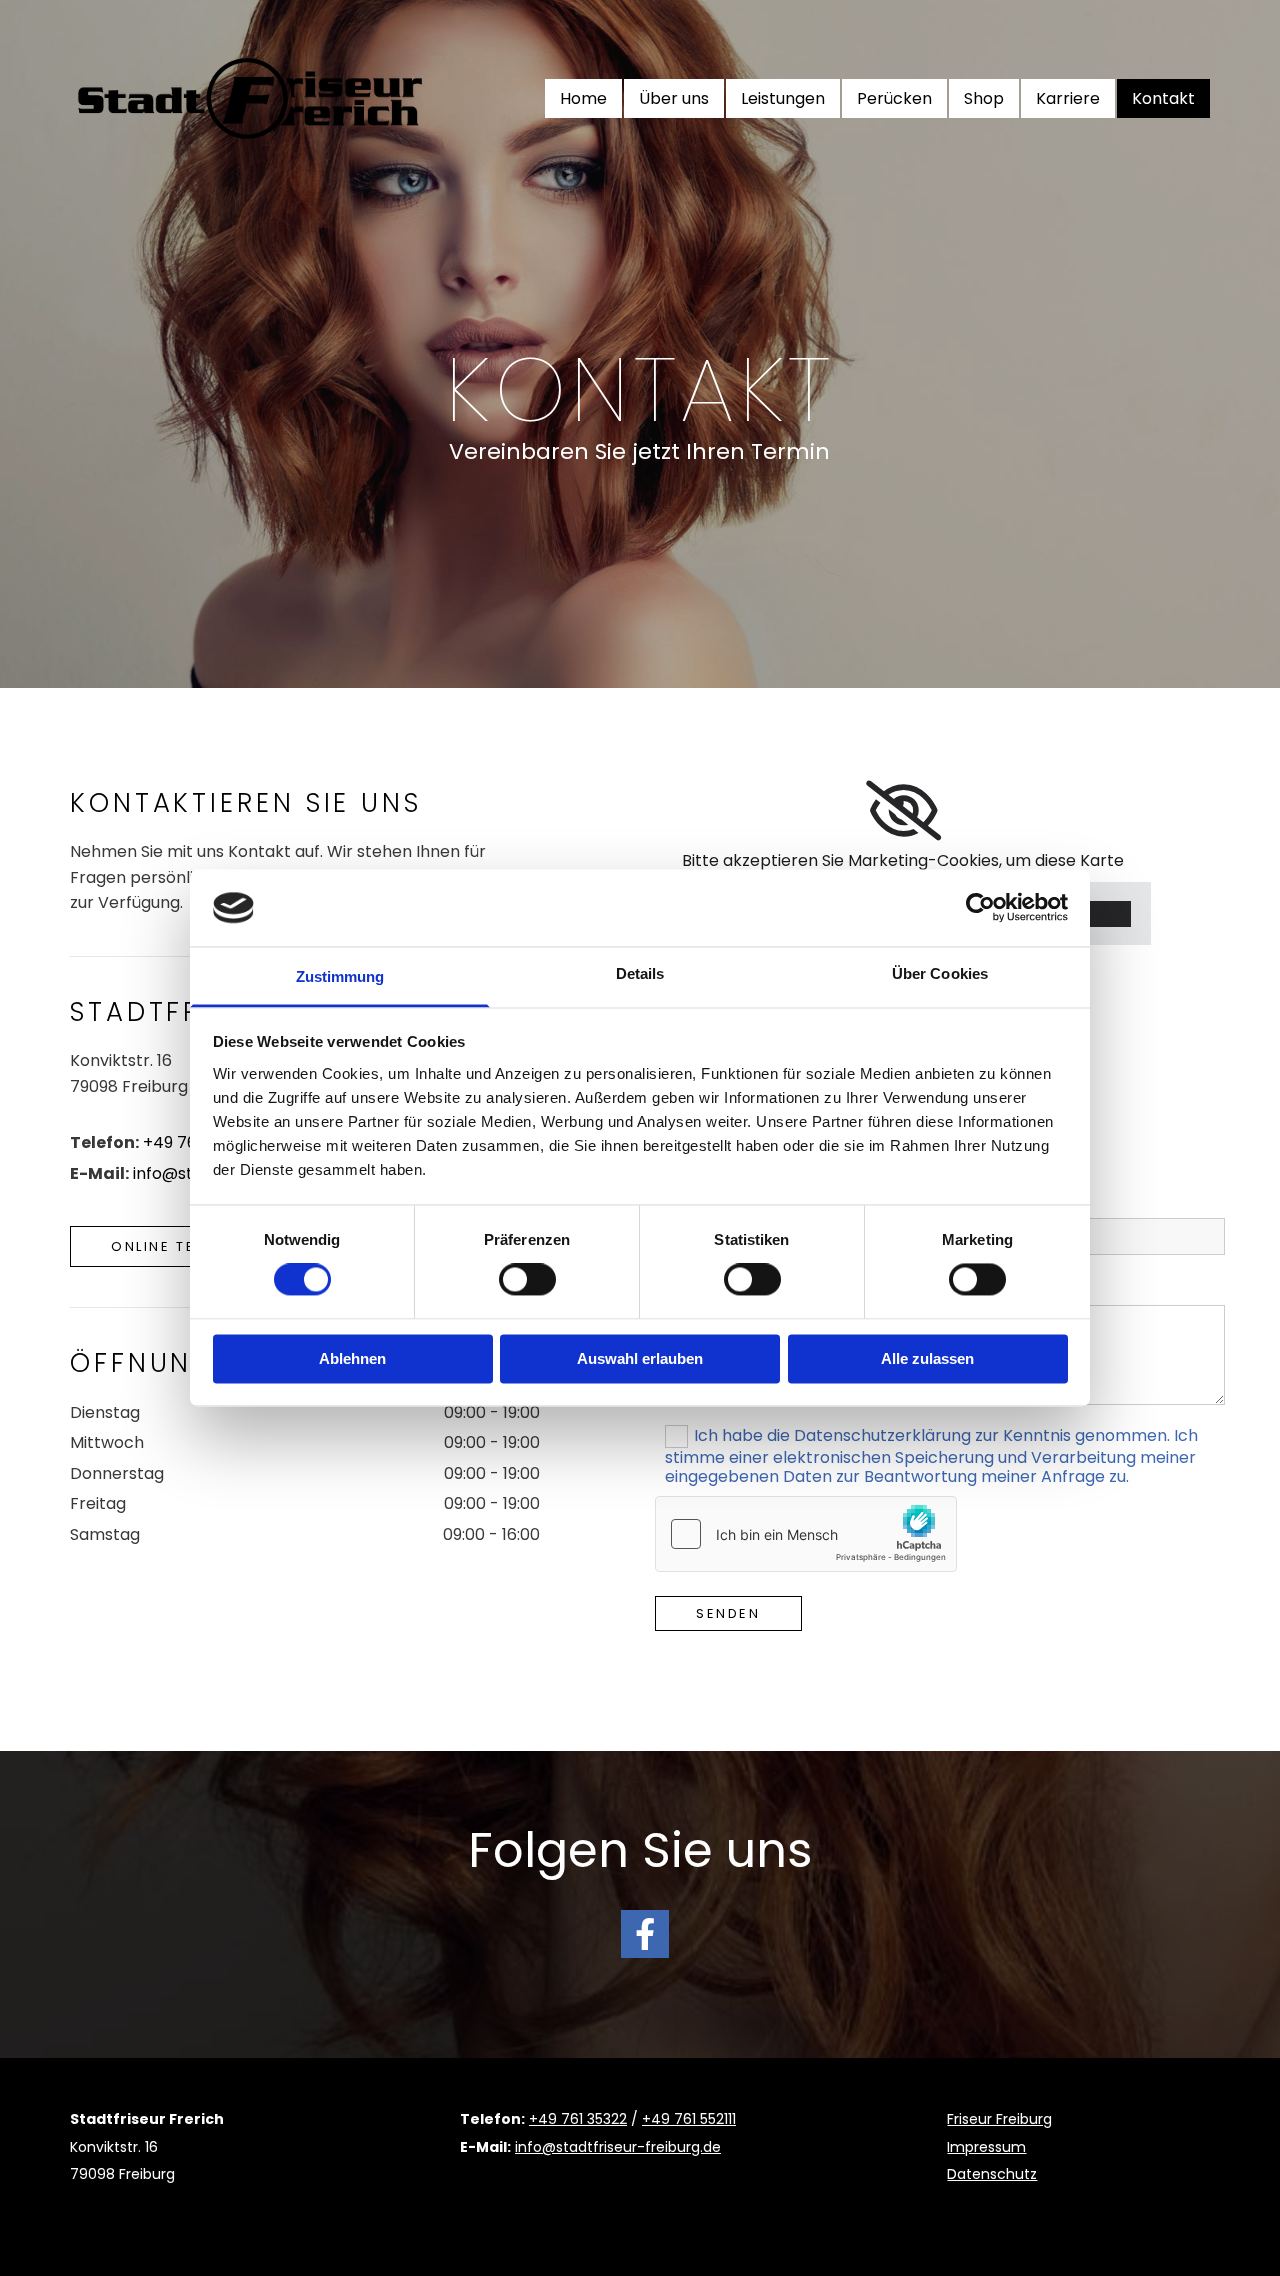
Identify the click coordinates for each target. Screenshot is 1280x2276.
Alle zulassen (927, 1358)
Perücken (894, 98)
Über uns (674, 98)
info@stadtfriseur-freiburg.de (618, 2147)
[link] (903, 811)
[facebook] (645, 1934)
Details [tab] (640, 973)
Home (583, 98)
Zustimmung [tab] (340, 976)
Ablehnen (352, 1358)
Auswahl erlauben (640, 1358)
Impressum (986, 2147)
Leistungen (783, 98)
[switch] (527, 1280)
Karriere (1068, 98)
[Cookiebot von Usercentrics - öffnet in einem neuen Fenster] (980, 908)
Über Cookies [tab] (940, 973)
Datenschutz (992, 2174)
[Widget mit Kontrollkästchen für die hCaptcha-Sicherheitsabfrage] (806, 1534)
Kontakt (1163, 98)
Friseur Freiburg (999, 2119)
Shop (984, 98)
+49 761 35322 (578, 2119)
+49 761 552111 (689, 2119)
